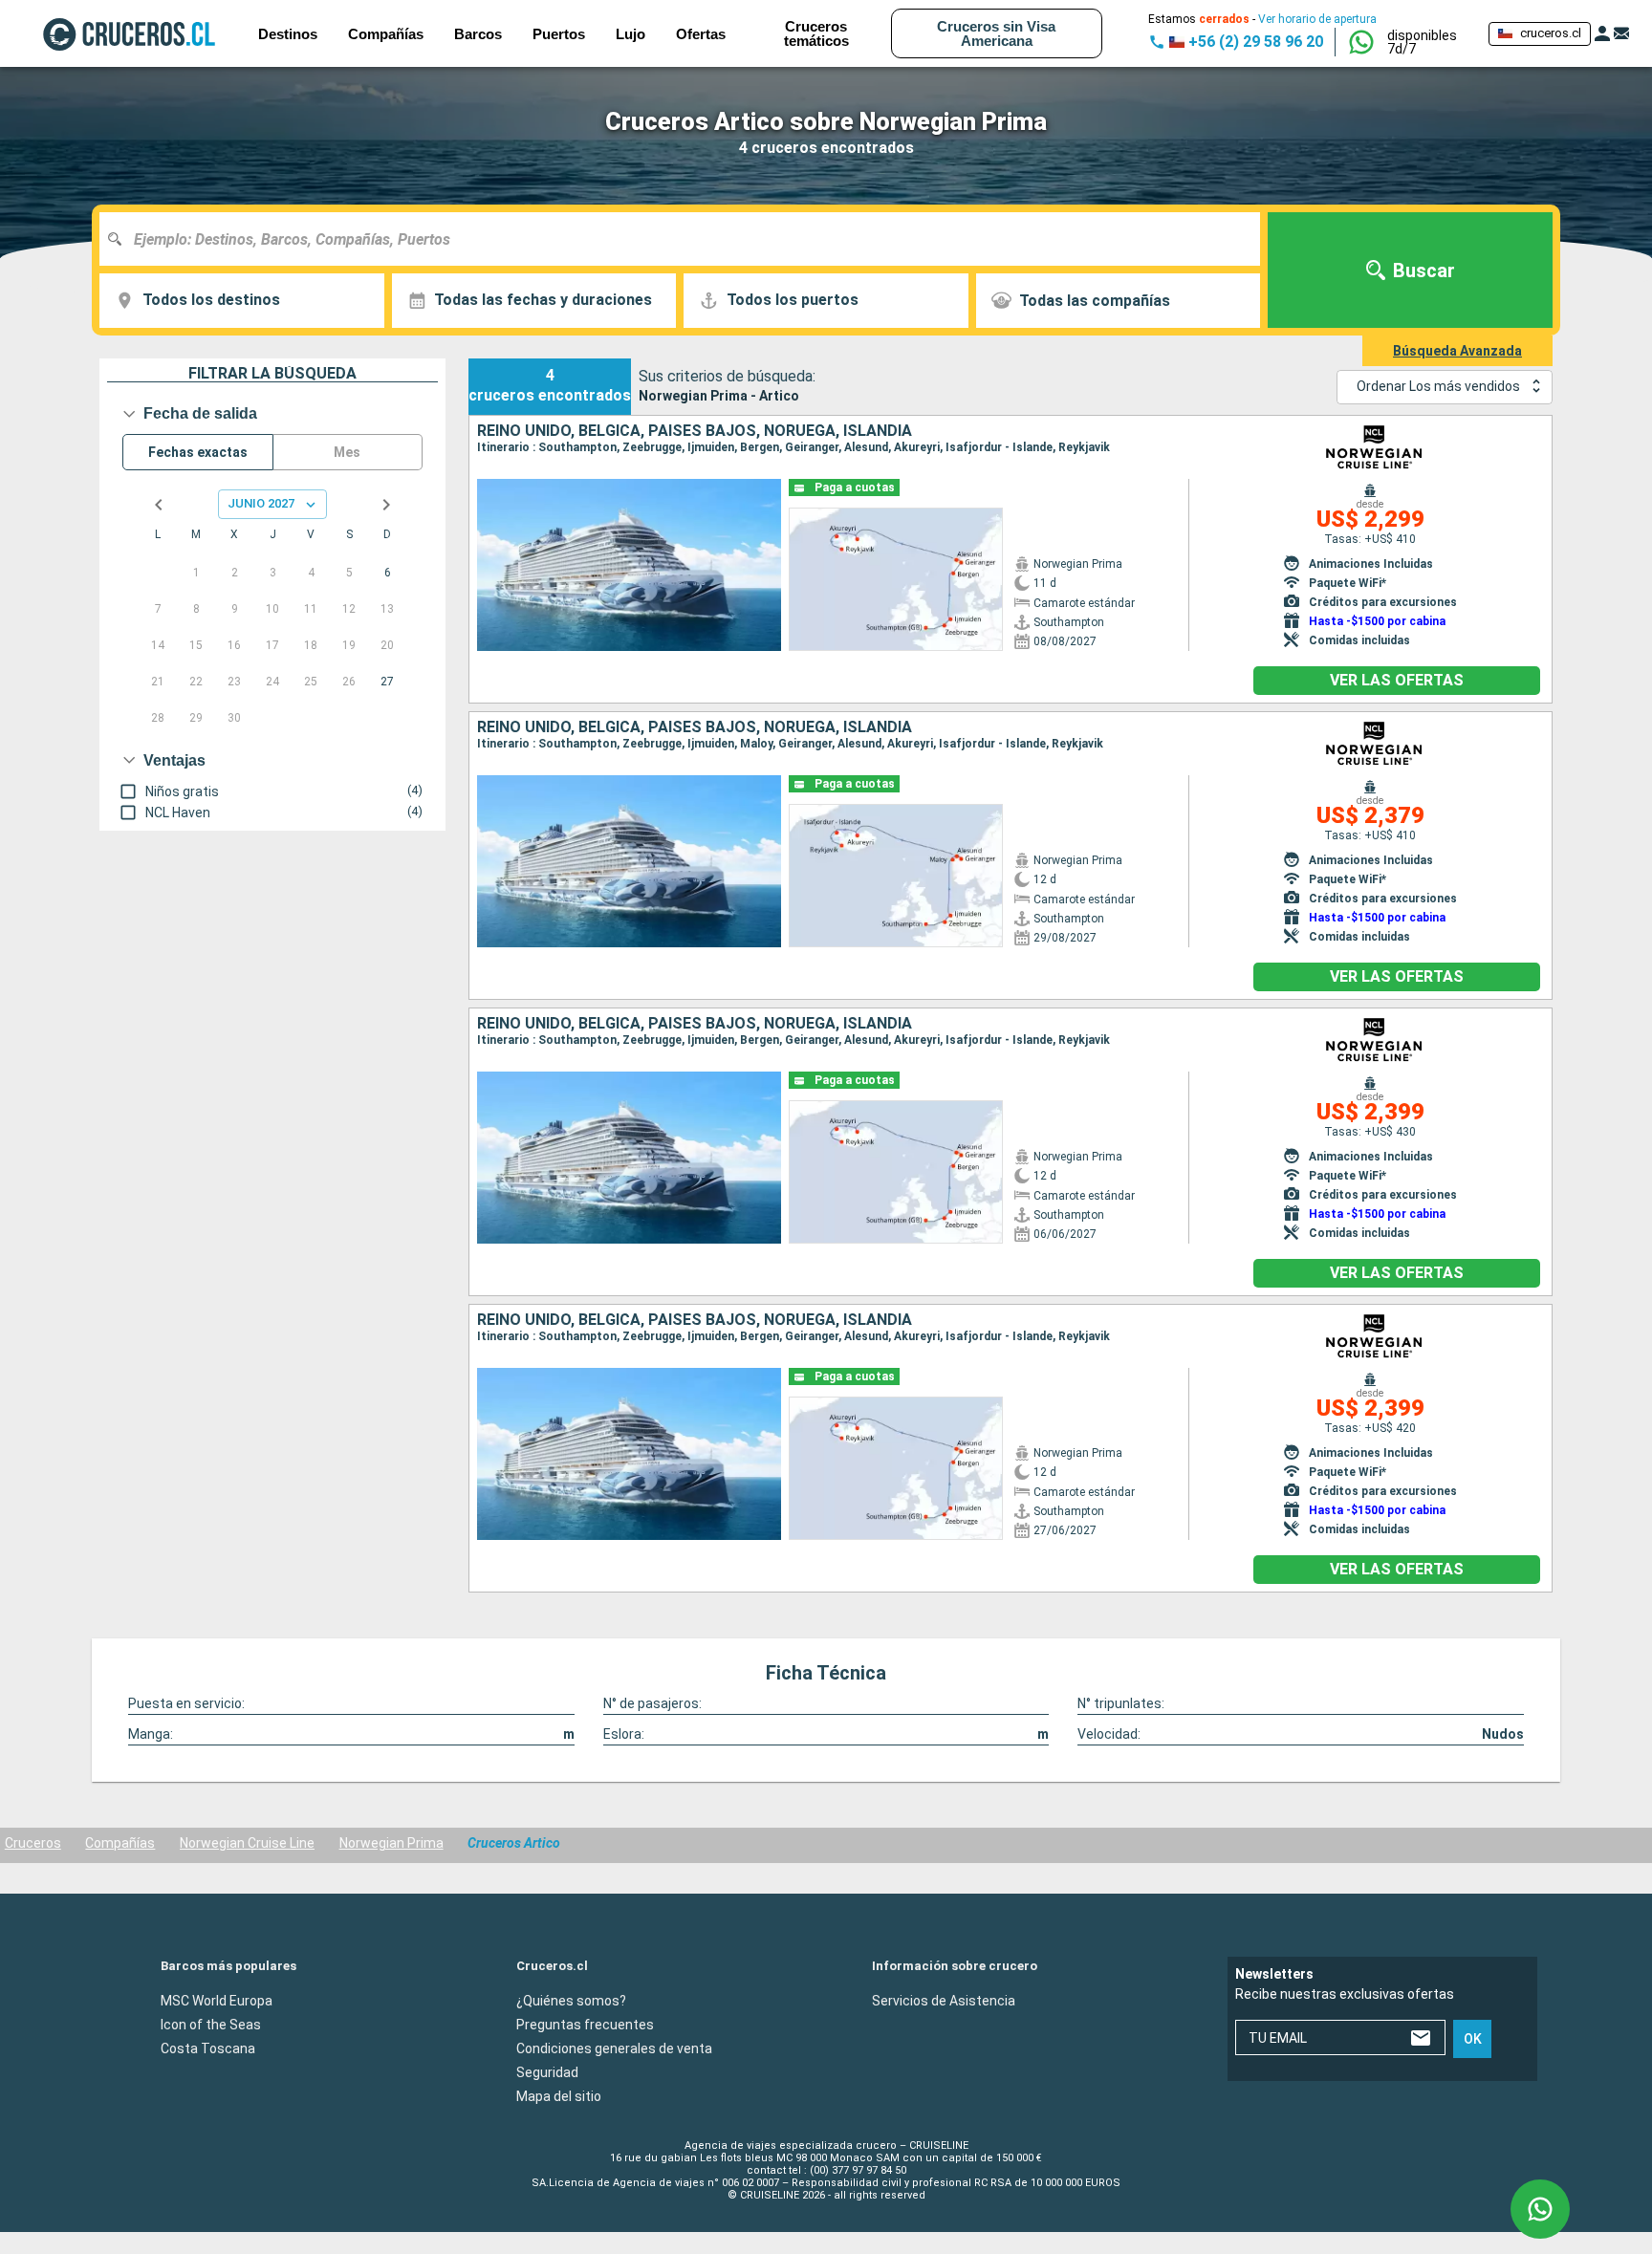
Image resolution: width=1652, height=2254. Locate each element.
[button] (1430, 42)
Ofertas (701, 34)
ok (1473, 2039)
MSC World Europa (217, 2000)
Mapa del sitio (559, 2095)
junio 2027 (261, 503)
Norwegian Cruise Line (247, 1843)
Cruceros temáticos (816, 33)
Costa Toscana (208, 2048)
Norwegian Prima (391, 1843)
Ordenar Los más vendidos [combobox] (1438, 386)
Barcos (478, 34)
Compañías (120, 1843)
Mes (347, 452)
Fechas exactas (198, 452)
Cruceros (33, 1843)
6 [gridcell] (388, 573)
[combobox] (687, 239)
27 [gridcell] (387, 682)
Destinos (288, 34)
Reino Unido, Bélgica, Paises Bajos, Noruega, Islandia (695, 431)
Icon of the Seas (211, 2024)
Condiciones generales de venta (614, 2048)
